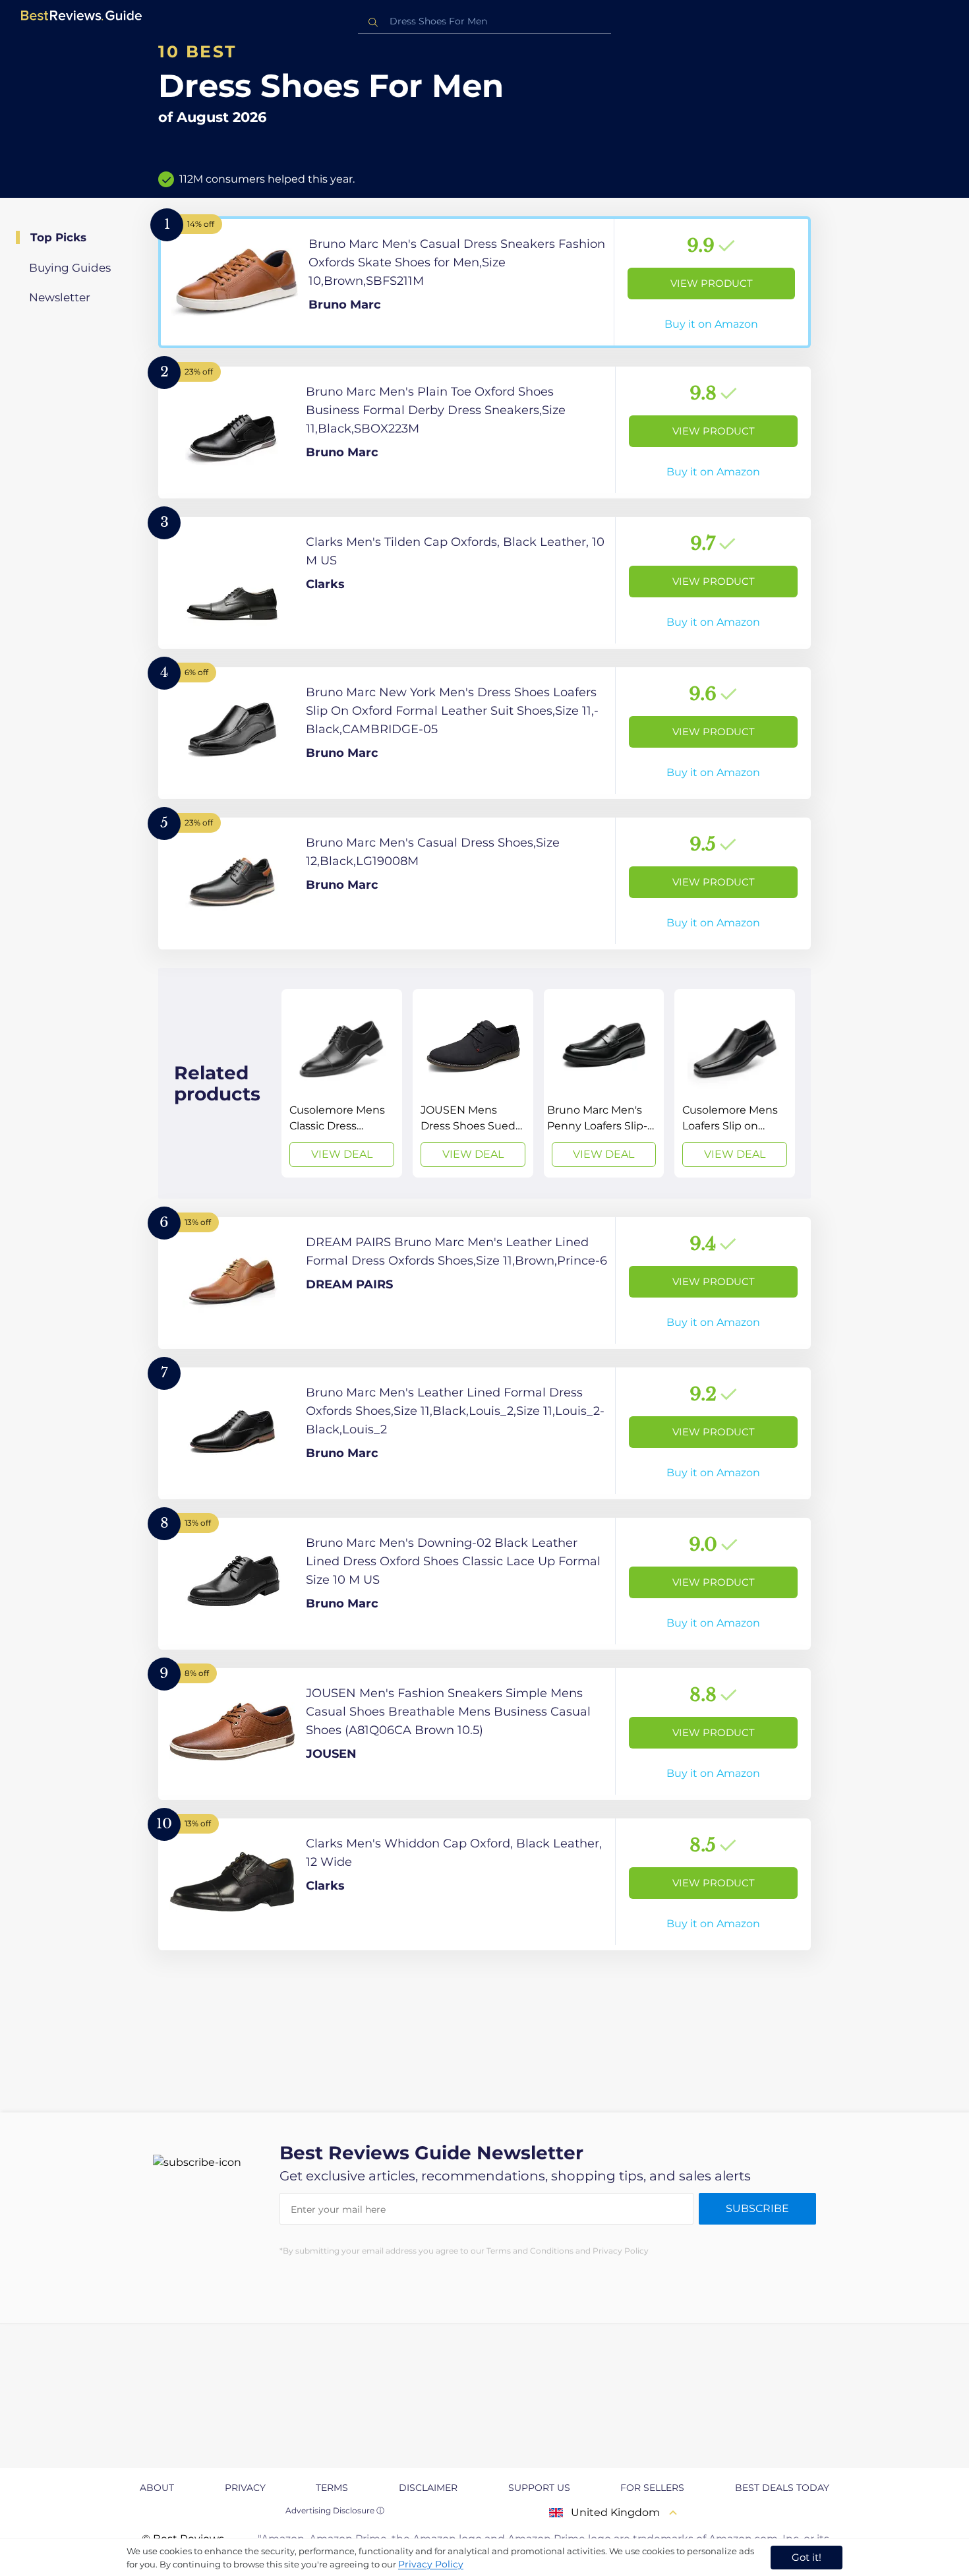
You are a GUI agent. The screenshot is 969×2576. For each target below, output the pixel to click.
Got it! (807, 2557)
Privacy (245, 2488)
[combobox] (484, 21)
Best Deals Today (782, 2488)
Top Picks (58, 237)
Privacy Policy (431, 2564)
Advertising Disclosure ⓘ (335, 2510)
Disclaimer (428, 2488)
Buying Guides (70, 268)
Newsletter (60, 297)
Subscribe (757, 2208)
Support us (539, 2488)
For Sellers (652, 2488)
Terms (332, 2488)
